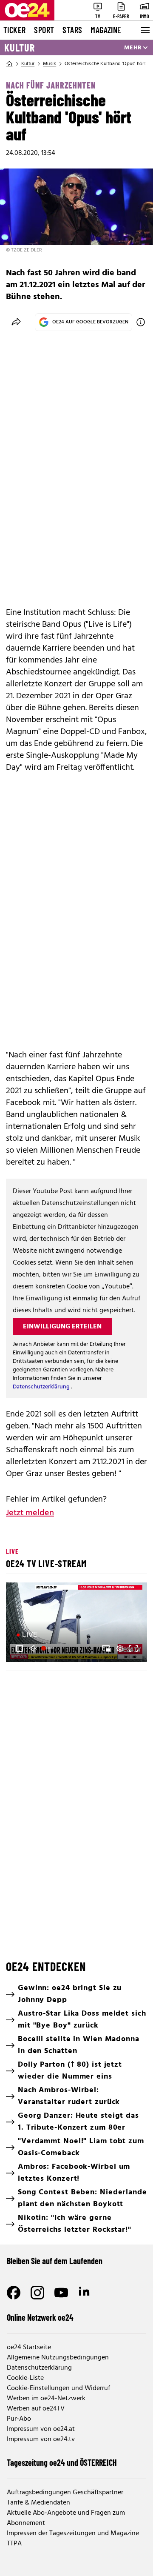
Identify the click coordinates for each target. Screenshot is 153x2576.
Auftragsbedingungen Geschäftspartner (65, 2493)
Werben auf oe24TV (36, 2409)
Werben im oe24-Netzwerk (46, 2399)
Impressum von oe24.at (41, 2429)
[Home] (9, 64)
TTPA (14, 2544)
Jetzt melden (30, 1513)
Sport (44, 30)
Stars (72, 30)
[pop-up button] (120, 1648)
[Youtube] (61, 2293)
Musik (50, 64)
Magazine (106, 30)
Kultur (20, 48)
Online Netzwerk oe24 (40, 2317)
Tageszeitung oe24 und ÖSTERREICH (62, 2462)
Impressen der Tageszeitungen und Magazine (73, 2533)
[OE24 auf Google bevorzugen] (141, 322)
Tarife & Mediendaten (38, 2503)
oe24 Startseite (29, 2348)
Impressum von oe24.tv (41, 2439)
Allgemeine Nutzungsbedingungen (58, 2358)
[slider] (49, 1648)
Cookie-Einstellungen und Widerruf (58, 2388)
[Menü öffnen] (144, 30)
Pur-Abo (19, 2419)
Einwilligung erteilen (62, 1327)
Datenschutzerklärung (42, 1387)
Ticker (14, 30)
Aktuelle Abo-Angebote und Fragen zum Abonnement (66, 2518)
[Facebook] (14, 2293)
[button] (20, 1648)
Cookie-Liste (25, 2378)
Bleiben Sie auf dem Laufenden (55, 2261)
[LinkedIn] (85, 2293)
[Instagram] (37, 2293)
